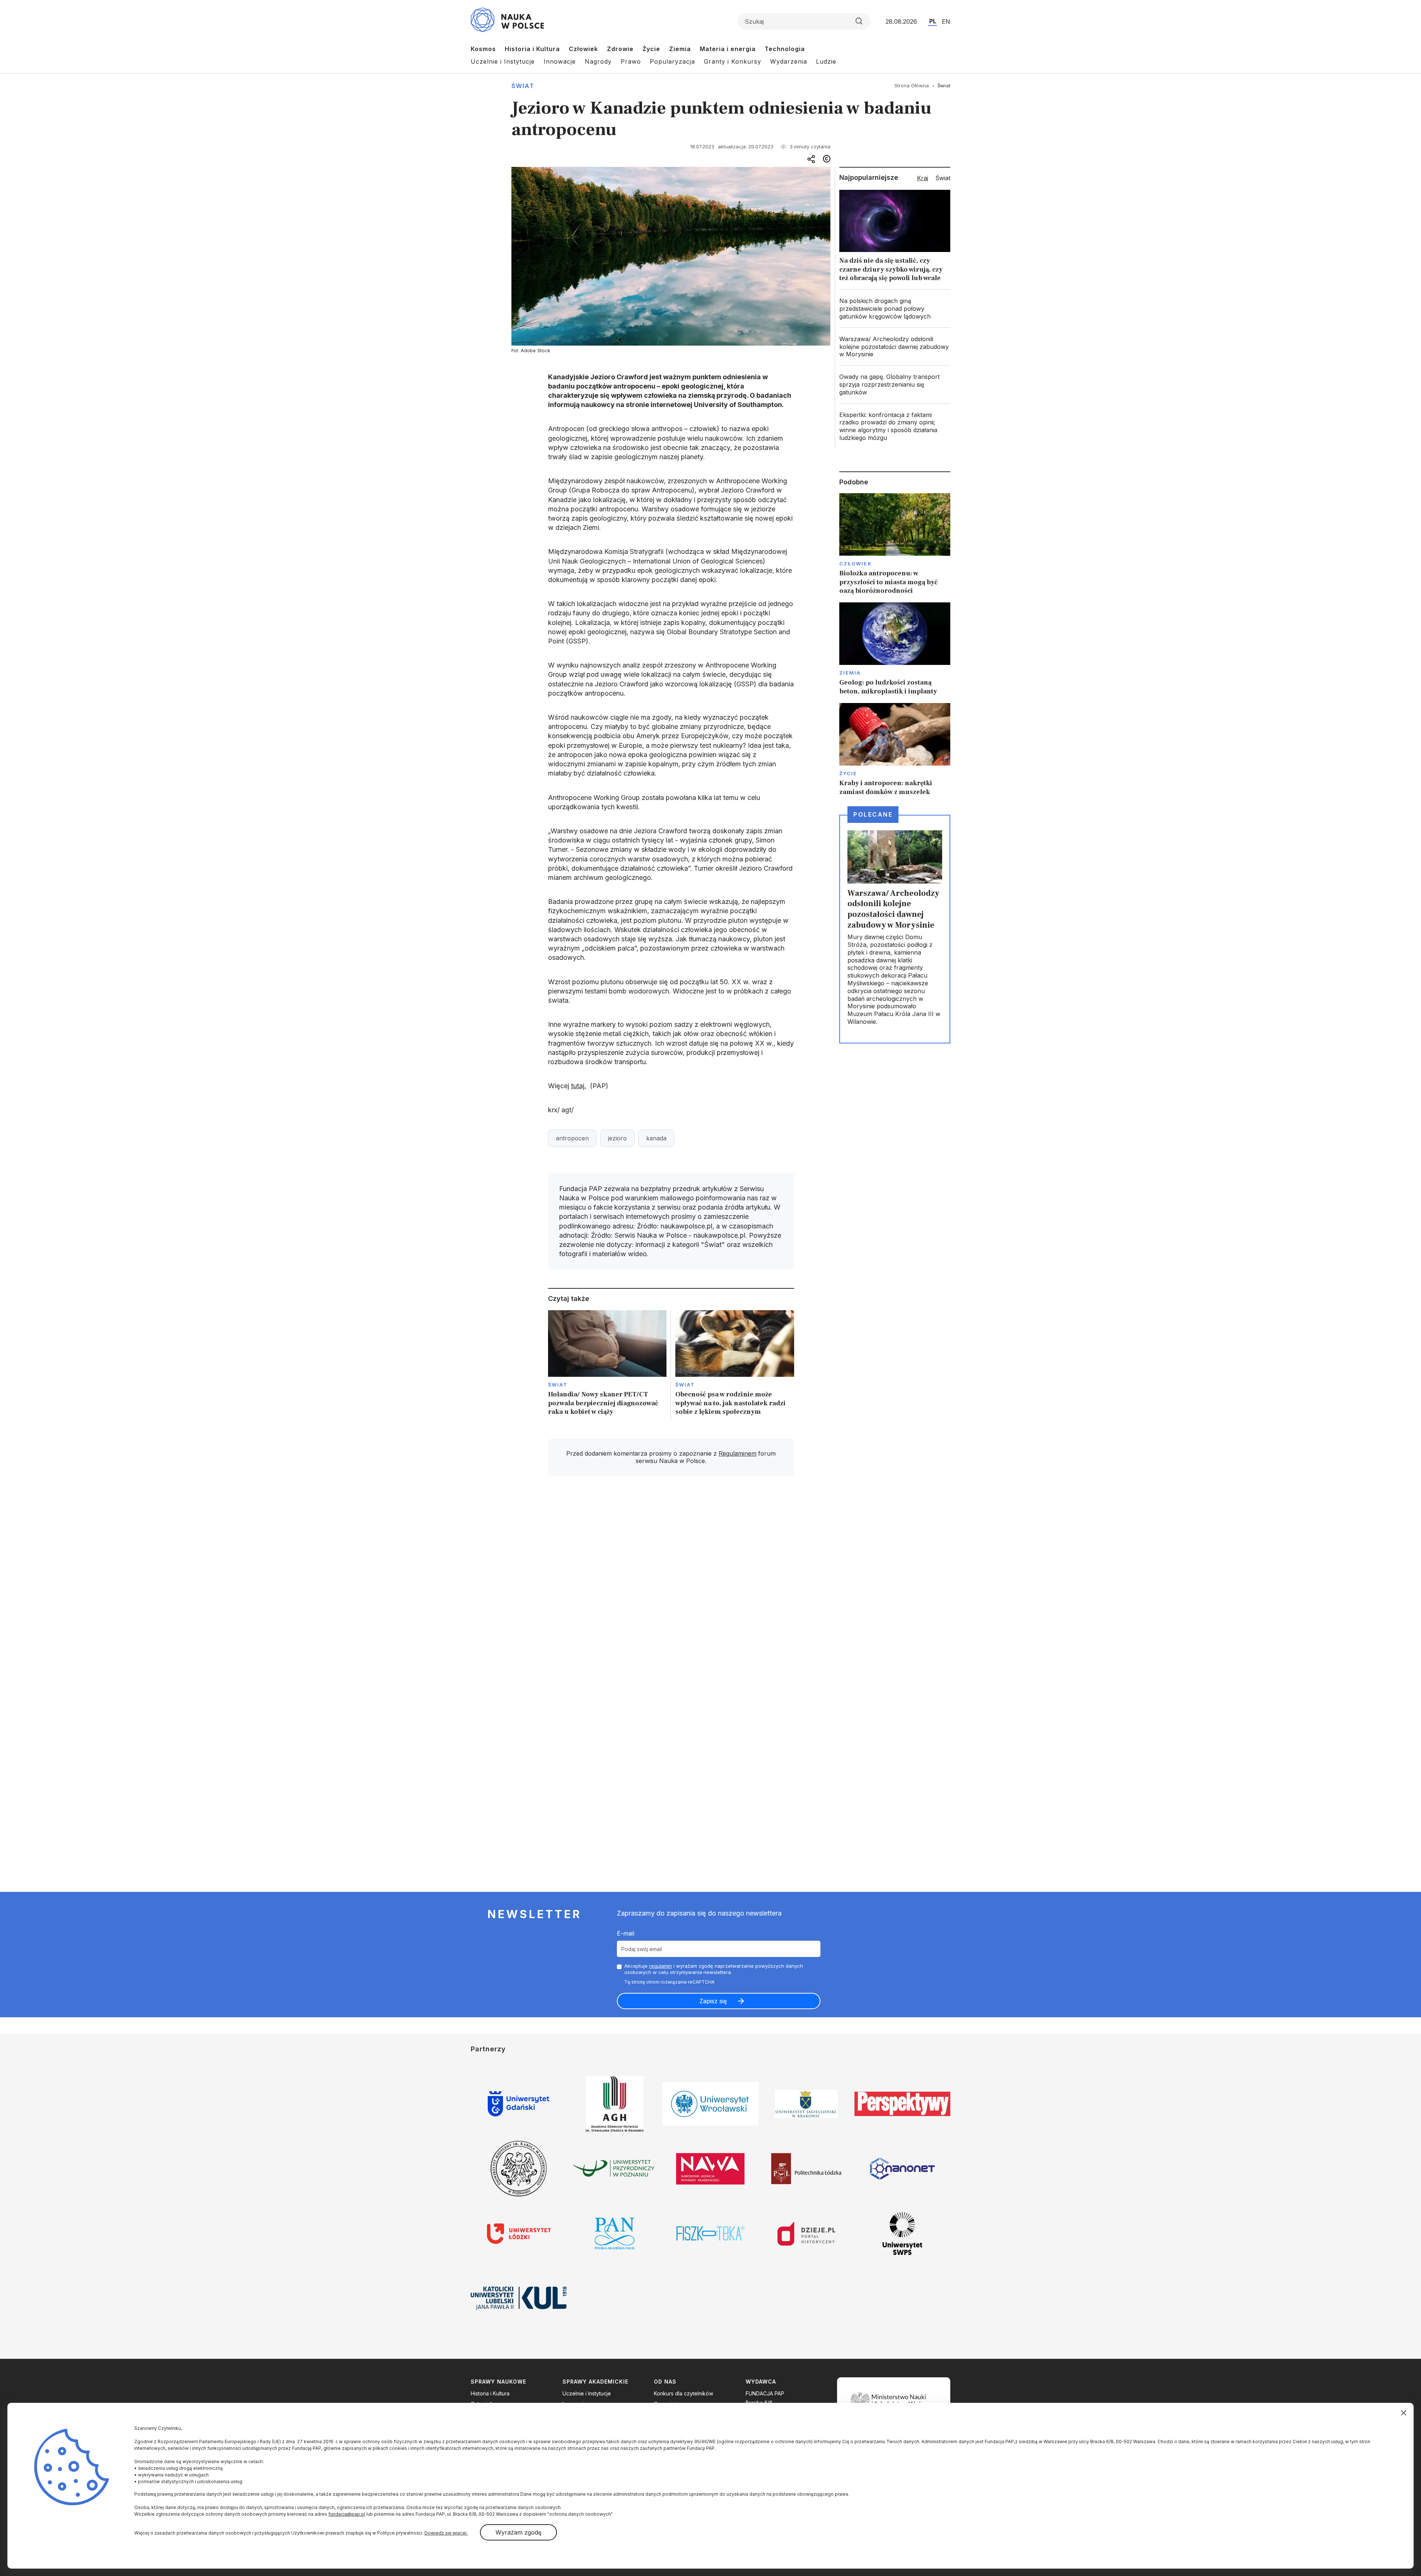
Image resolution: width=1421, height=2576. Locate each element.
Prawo (631, 61)
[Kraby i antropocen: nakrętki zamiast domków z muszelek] (895, 750)
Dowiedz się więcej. (446, 2533)
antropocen (572, 1138)
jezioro (617, 1138)
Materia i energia (728, 49)
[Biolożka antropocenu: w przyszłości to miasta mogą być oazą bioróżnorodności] (895, 544)
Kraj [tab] (923, 178)
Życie (651, 49)
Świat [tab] (943, 178)
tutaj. (579, 1086)
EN (946, 21)
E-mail (626, 1933)
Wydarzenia (789, 61)
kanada (656, 1138)
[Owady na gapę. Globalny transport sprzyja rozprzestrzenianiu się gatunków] (895, 384)
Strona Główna (912, 85)
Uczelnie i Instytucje (503, 61)
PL (933, 21)
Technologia (785, 49)
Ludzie (826, 61)
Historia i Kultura (532, 49)
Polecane (873, 814)
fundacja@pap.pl (347, 2514)
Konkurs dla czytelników (683, 2393)
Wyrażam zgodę (518, 2532)
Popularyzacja (672, 61)
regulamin (661, 1966)
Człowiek (583, 49)
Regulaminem (738, 1453)
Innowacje (560, 61)
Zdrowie (620, 49)
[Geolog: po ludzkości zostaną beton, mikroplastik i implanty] (895, 649)
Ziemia (680, 49)
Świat (523, 86)
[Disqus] (671, 1587)
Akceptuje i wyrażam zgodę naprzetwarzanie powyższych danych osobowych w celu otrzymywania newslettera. (714, 1969)
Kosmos (483, 49)
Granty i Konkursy (733, 61)
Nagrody (598, 61)
